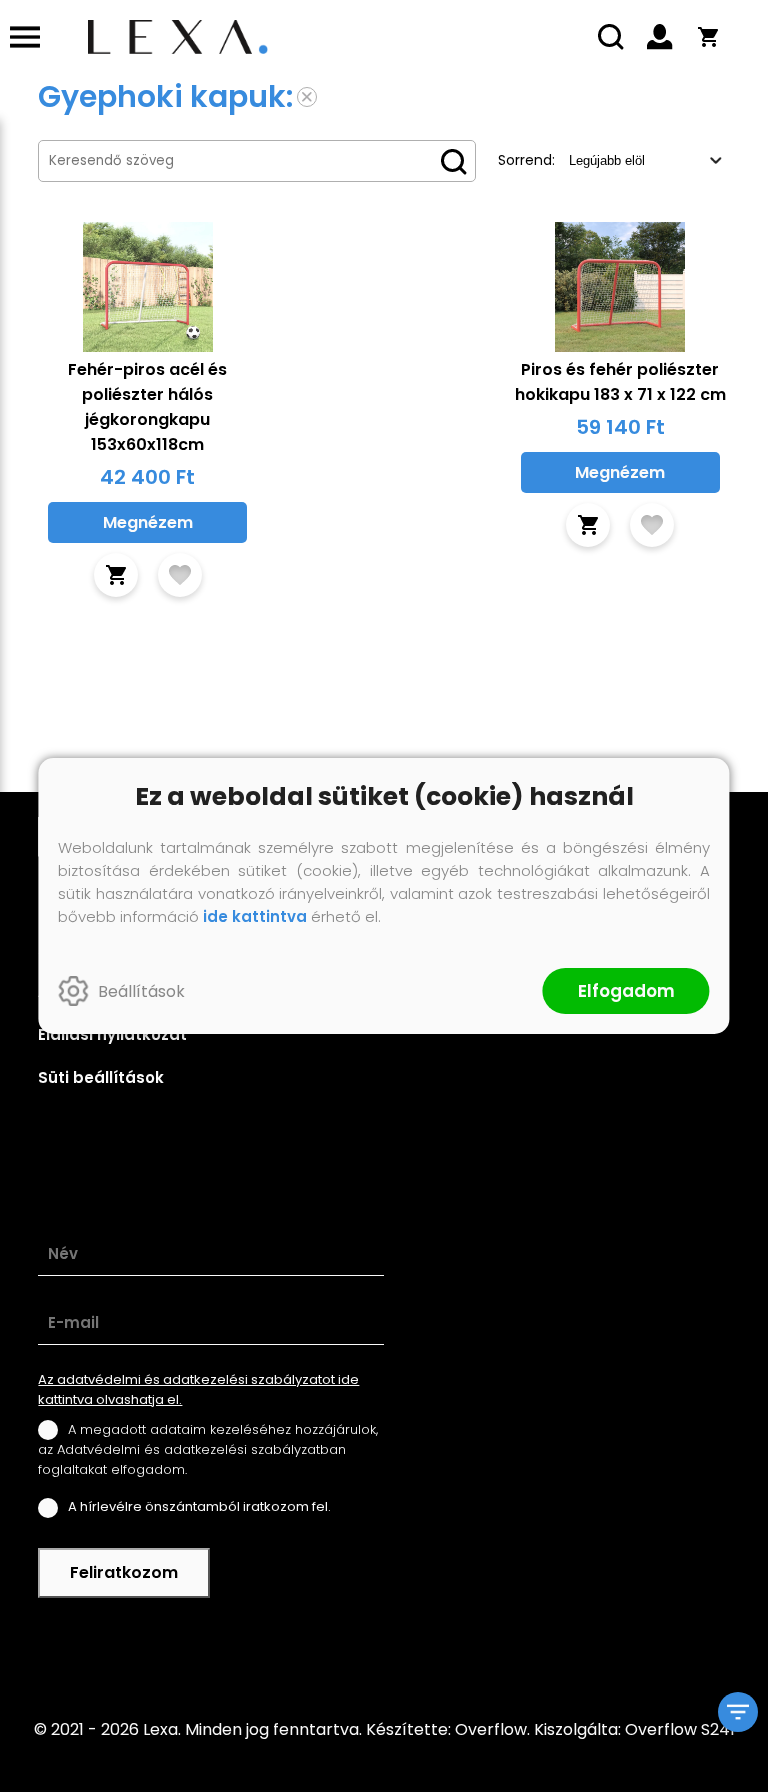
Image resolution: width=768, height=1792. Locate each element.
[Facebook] (384, 1645)
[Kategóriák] (738, 1712)
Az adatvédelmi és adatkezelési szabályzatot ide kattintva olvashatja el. (198, 1389)
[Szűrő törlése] (307, 97)
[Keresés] (612, 37)
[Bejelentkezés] (660, 37)
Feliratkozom (124, 1572)
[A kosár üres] (708, 37)
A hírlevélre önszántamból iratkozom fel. (199, 1506)
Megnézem (148, 522)
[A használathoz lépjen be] (180, 575)
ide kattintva (255, 916)
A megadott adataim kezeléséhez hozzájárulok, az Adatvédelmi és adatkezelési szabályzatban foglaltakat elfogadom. (208, 1449)
